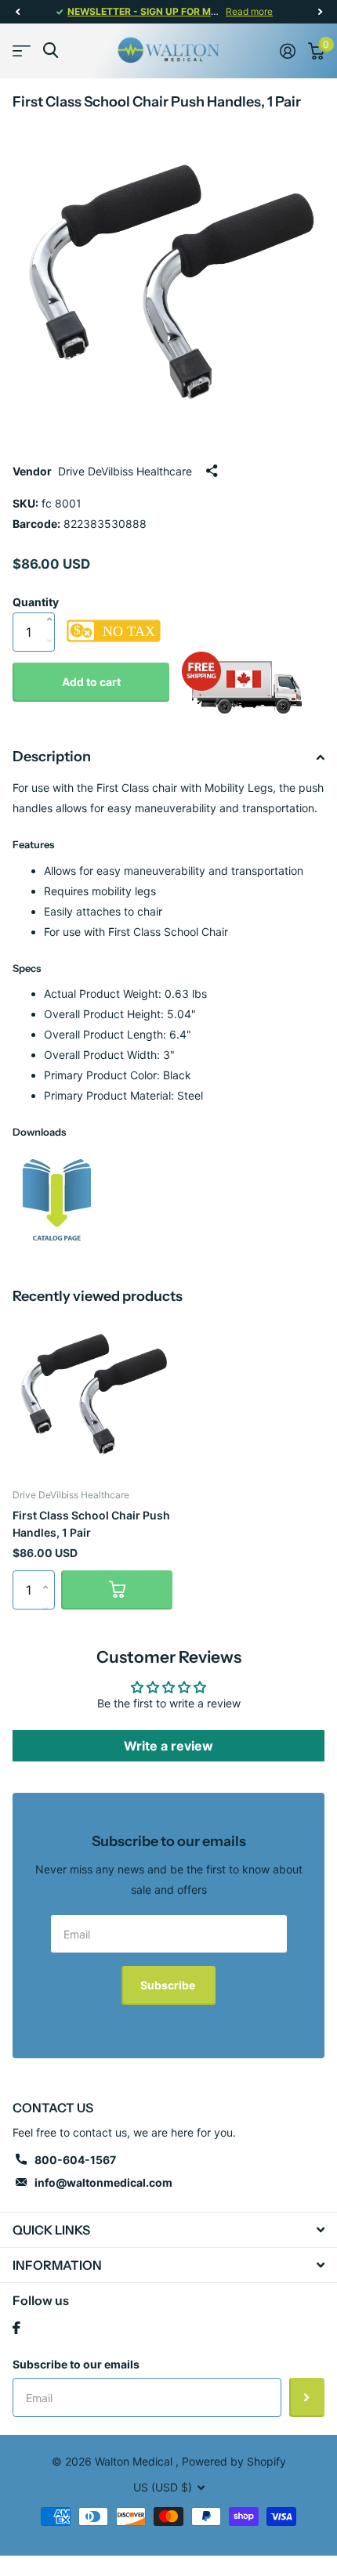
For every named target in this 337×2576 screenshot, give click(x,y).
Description (52, 757)
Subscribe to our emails (76, 2364)
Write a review (168, 1746)
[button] (17, 12)
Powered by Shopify (234, 2461)
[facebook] (16, 2328)
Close (168, 2230)
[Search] (51, 51)
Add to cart (91, 682)
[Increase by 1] (53, 603)
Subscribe (169, 1985)
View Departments (22, 51)
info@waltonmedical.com (103, 2182)
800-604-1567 (75, 2160)
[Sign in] (288, 51)
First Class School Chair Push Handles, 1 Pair (91, 1523)
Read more (249, 11)
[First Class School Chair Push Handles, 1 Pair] (57, 1199)
